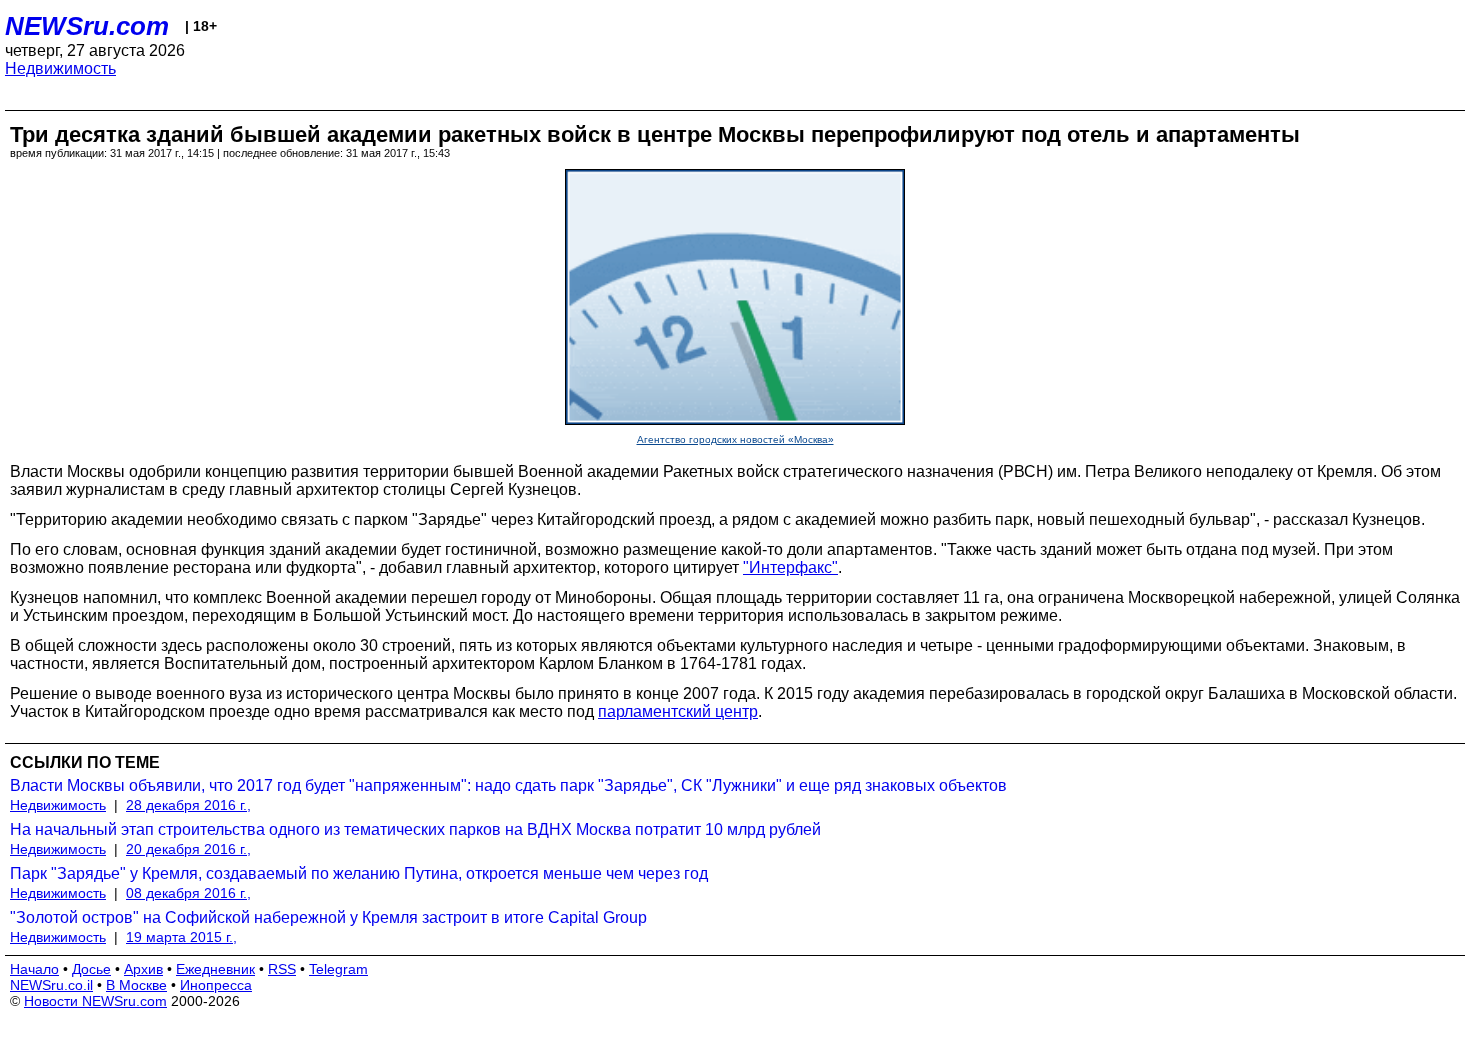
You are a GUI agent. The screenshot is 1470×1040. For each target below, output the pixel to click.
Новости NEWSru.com (95, 1001)
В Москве (136, 985)
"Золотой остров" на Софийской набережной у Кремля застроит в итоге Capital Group (328, 917)
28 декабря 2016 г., (188, 805)
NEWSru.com (87, 26)
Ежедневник (215, 969)
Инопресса (216, 985)
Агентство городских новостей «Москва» (735, 439)
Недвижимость (60, 68)
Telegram (338, 969)
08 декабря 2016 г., (188, 893)
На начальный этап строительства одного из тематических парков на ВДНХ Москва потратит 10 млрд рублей (415, 829)
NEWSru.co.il (51, 985)
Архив (143, 969)
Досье (91, 969)
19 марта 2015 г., (181, 937)
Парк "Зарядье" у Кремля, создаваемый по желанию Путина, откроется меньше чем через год (359, 873)
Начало (34, 969)
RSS (282, 969)
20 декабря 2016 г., (188, 849)
